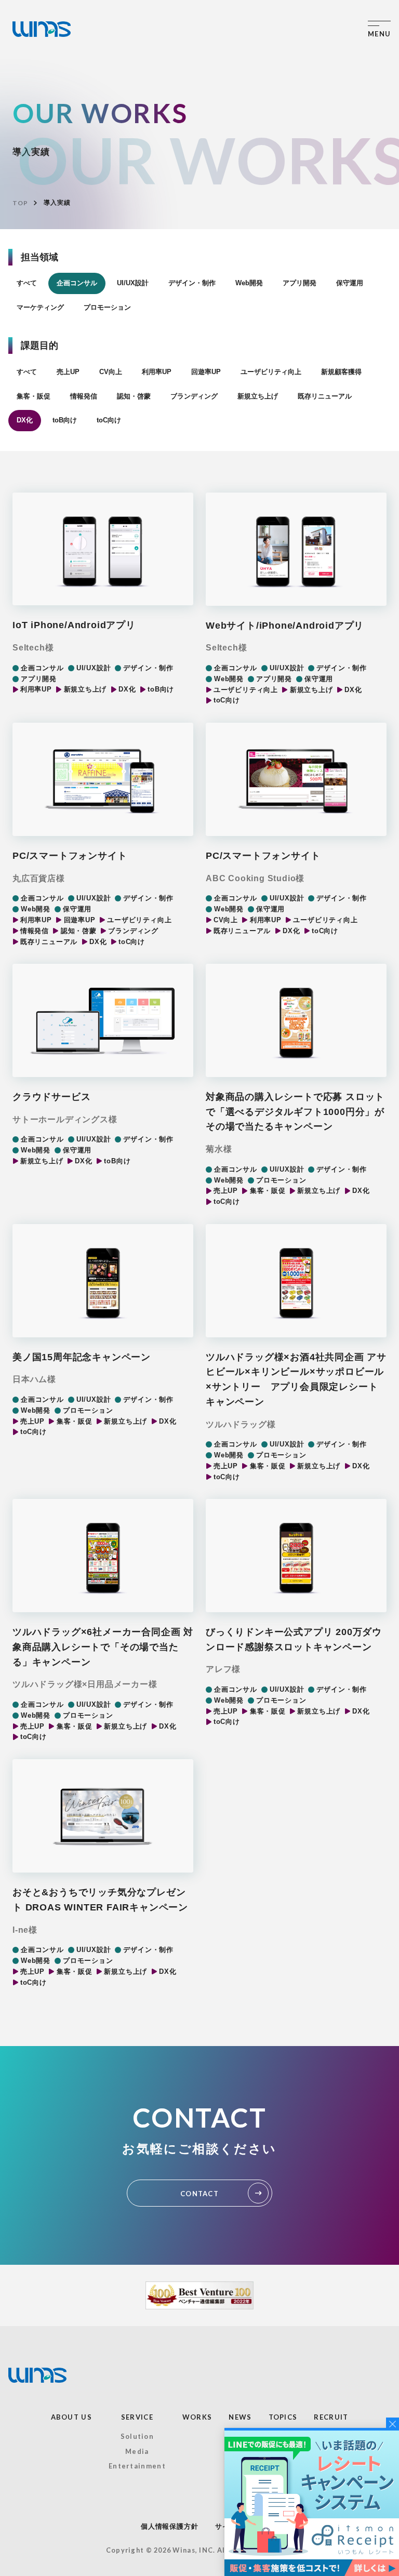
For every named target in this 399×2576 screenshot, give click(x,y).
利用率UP (157, 372)
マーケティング (40, 307)
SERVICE (137, 2417)
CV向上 (111, 372)
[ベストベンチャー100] (199, 2295)
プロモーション (107, 307)
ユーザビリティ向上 (271, 372)
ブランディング (194, 396)
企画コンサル (77, 283)
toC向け (109, 420)
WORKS (197, 2417)
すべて (27, 283)
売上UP (68, 372)
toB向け (65, 420)
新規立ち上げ (258, 396)
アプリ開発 (300, 283)
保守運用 (350, 283)
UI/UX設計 (133, 283)
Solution (137, 2436)
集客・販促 (34, 396)
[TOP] (42, 29)
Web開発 (249, 283)
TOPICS (283, 2417)
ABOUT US (71, 2417)
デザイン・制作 (192, 283)
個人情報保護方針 (169, 2526)
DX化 (25, 420)
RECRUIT (331, 2417)
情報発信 (84, 396)
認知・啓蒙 (134, 396)
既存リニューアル (325, 396)
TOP (20, 203)
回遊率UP (206, 372)
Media (137, 2451)
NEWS (240, 2417)
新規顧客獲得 (341, 372)
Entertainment (137, 2466)
